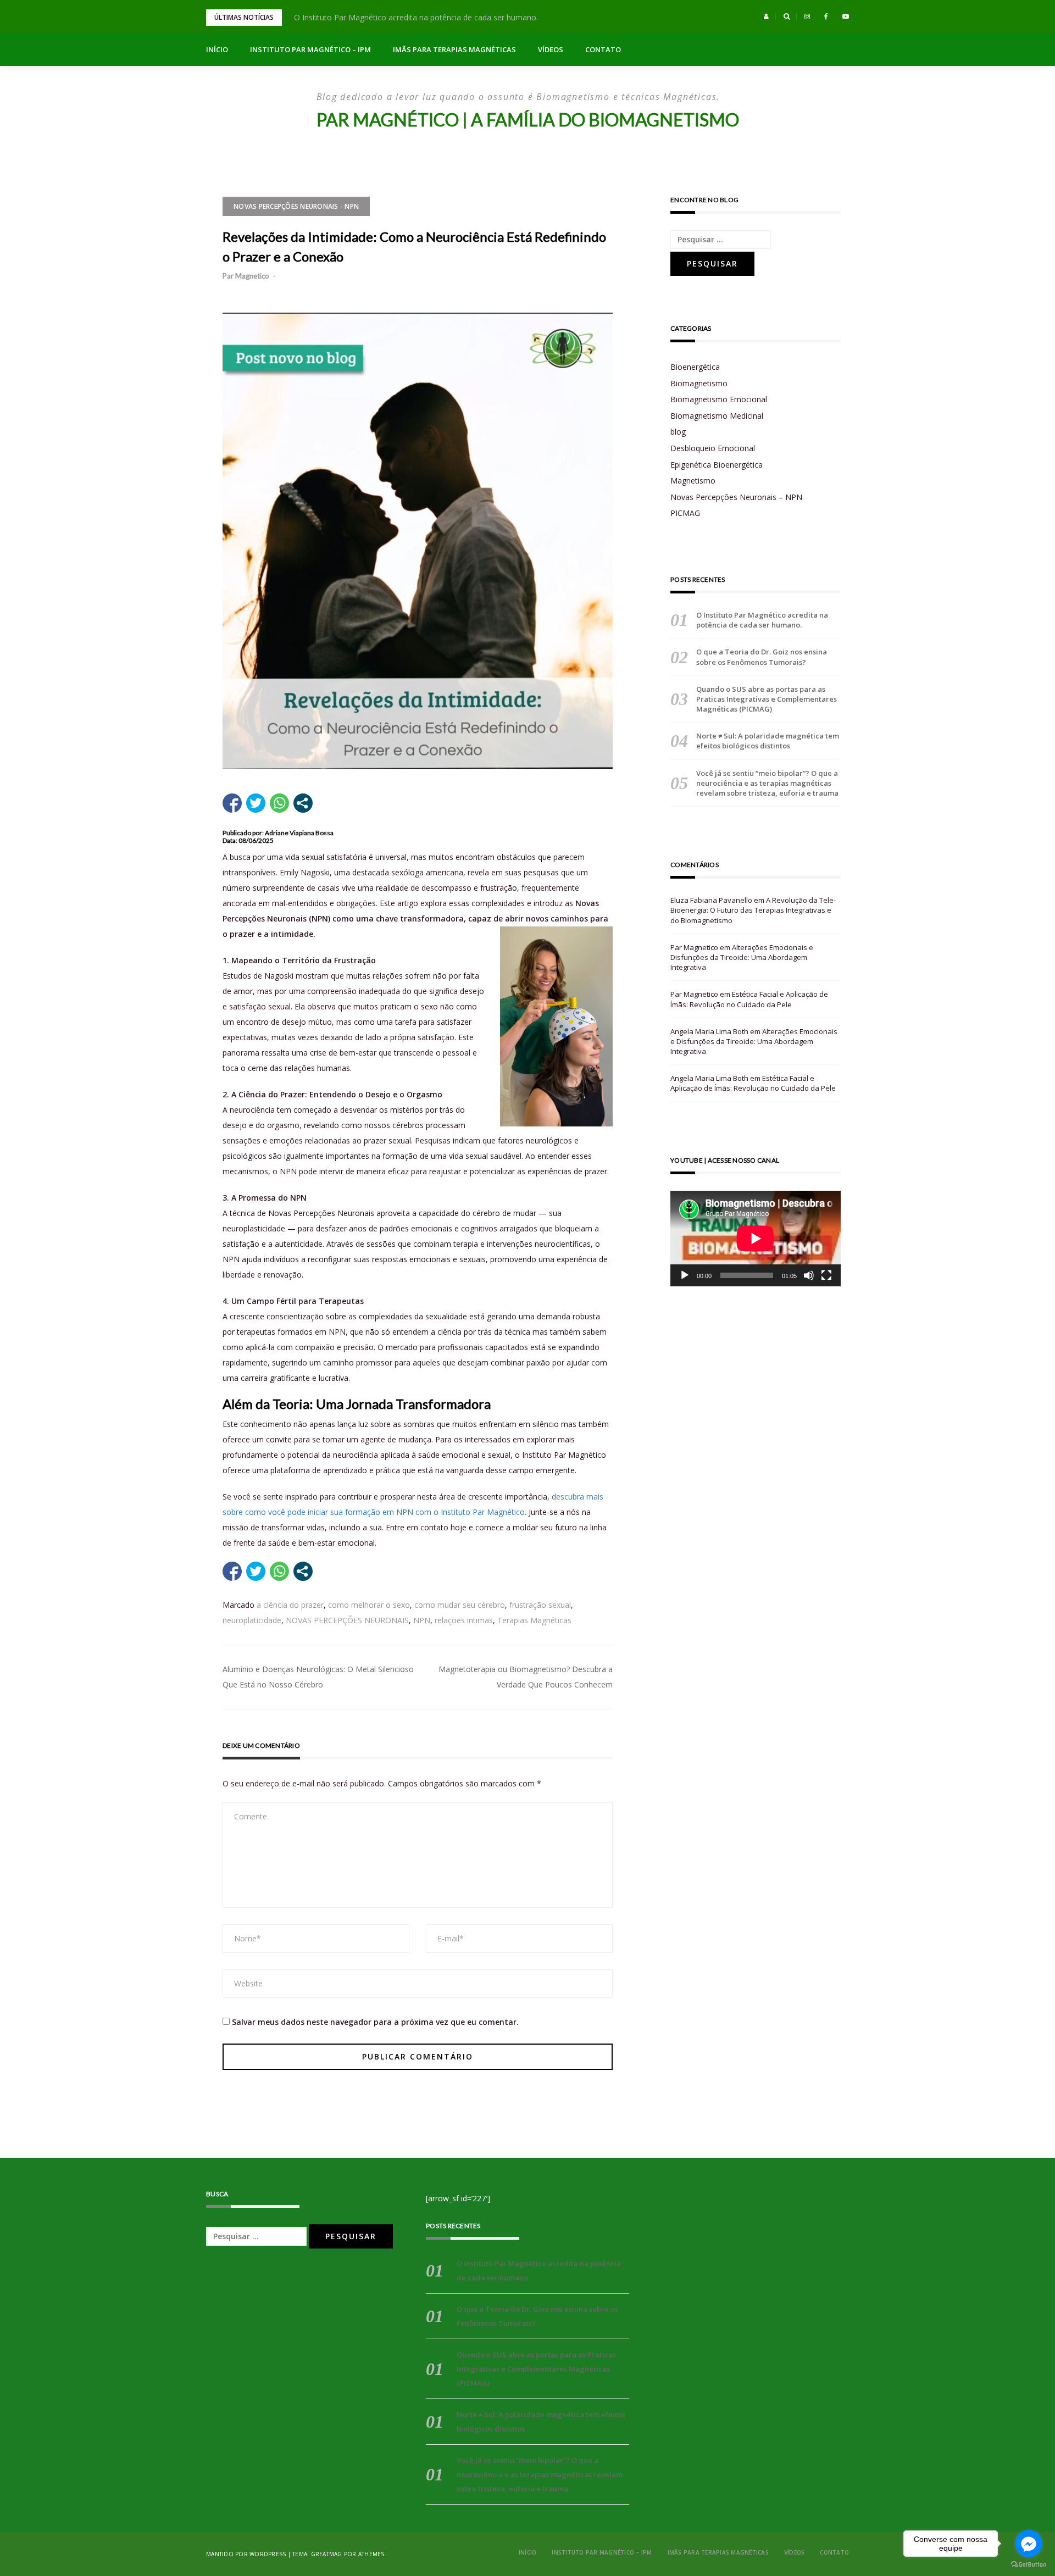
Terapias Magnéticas (534, 1620)
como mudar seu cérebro (460, 1605)
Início (217, 49)
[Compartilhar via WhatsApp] (279, 803)
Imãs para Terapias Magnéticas (454, 49)
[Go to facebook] (1029, 2544)
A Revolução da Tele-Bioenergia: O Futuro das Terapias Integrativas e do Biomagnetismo (753, 910)
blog (678, 432)
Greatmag (327, 2554)
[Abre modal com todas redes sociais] (303, 803)
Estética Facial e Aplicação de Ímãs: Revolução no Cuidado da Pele (749, 999)
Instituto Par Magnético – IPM (310, 49)
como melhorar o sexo (369, 1605)
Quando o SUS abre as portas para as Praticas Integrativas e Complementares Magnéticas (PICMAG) (767, 699)
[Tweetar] (256, 803)
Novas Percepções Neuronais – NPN (736, 497)
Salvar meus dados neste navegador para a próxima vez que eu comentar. (375, 2022)
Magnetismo (693, 481)
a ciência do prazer (290, 1605)
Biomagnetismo (699, 383)
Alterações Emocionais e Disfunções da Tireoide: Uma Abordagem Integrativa (742, 957)
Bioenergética (695, 367)
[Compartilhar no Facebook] (232, 803)
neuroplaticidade (252, 1620)
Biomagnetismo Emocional (719, 399)
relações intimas (464, 1620)
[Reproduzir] (685, 1275)
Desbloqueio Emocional (713, 448)
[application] (756, 1239)
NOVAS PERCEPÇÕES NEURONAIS (347, 1620)
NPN (422, 1620)
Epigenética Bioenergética (717, 465)
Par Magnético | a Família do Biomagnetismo (528, 120)
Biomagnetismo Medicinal (717, 416)
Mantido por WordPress (246, 2554)
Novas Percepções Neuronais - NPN (296, 206)
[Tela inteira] (826, 1275)
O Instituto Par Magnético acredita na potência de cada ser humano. (416, 17)
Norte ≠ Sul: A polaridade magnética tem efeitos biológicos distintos (768, 741)
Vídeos (551, 49)
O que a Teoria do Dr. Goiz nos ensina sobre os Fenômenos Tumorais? (762, 657)
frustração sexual (540, 1605)
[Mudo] (809, 1275)
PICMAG (685, 513)
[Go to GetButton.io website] (1029, 2565)
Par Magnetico (246, 276)
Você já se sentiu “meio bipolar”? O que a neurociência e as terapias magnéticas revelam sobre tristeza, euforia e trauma (767, 783)
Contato (603, 49)
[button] (766, 16)
